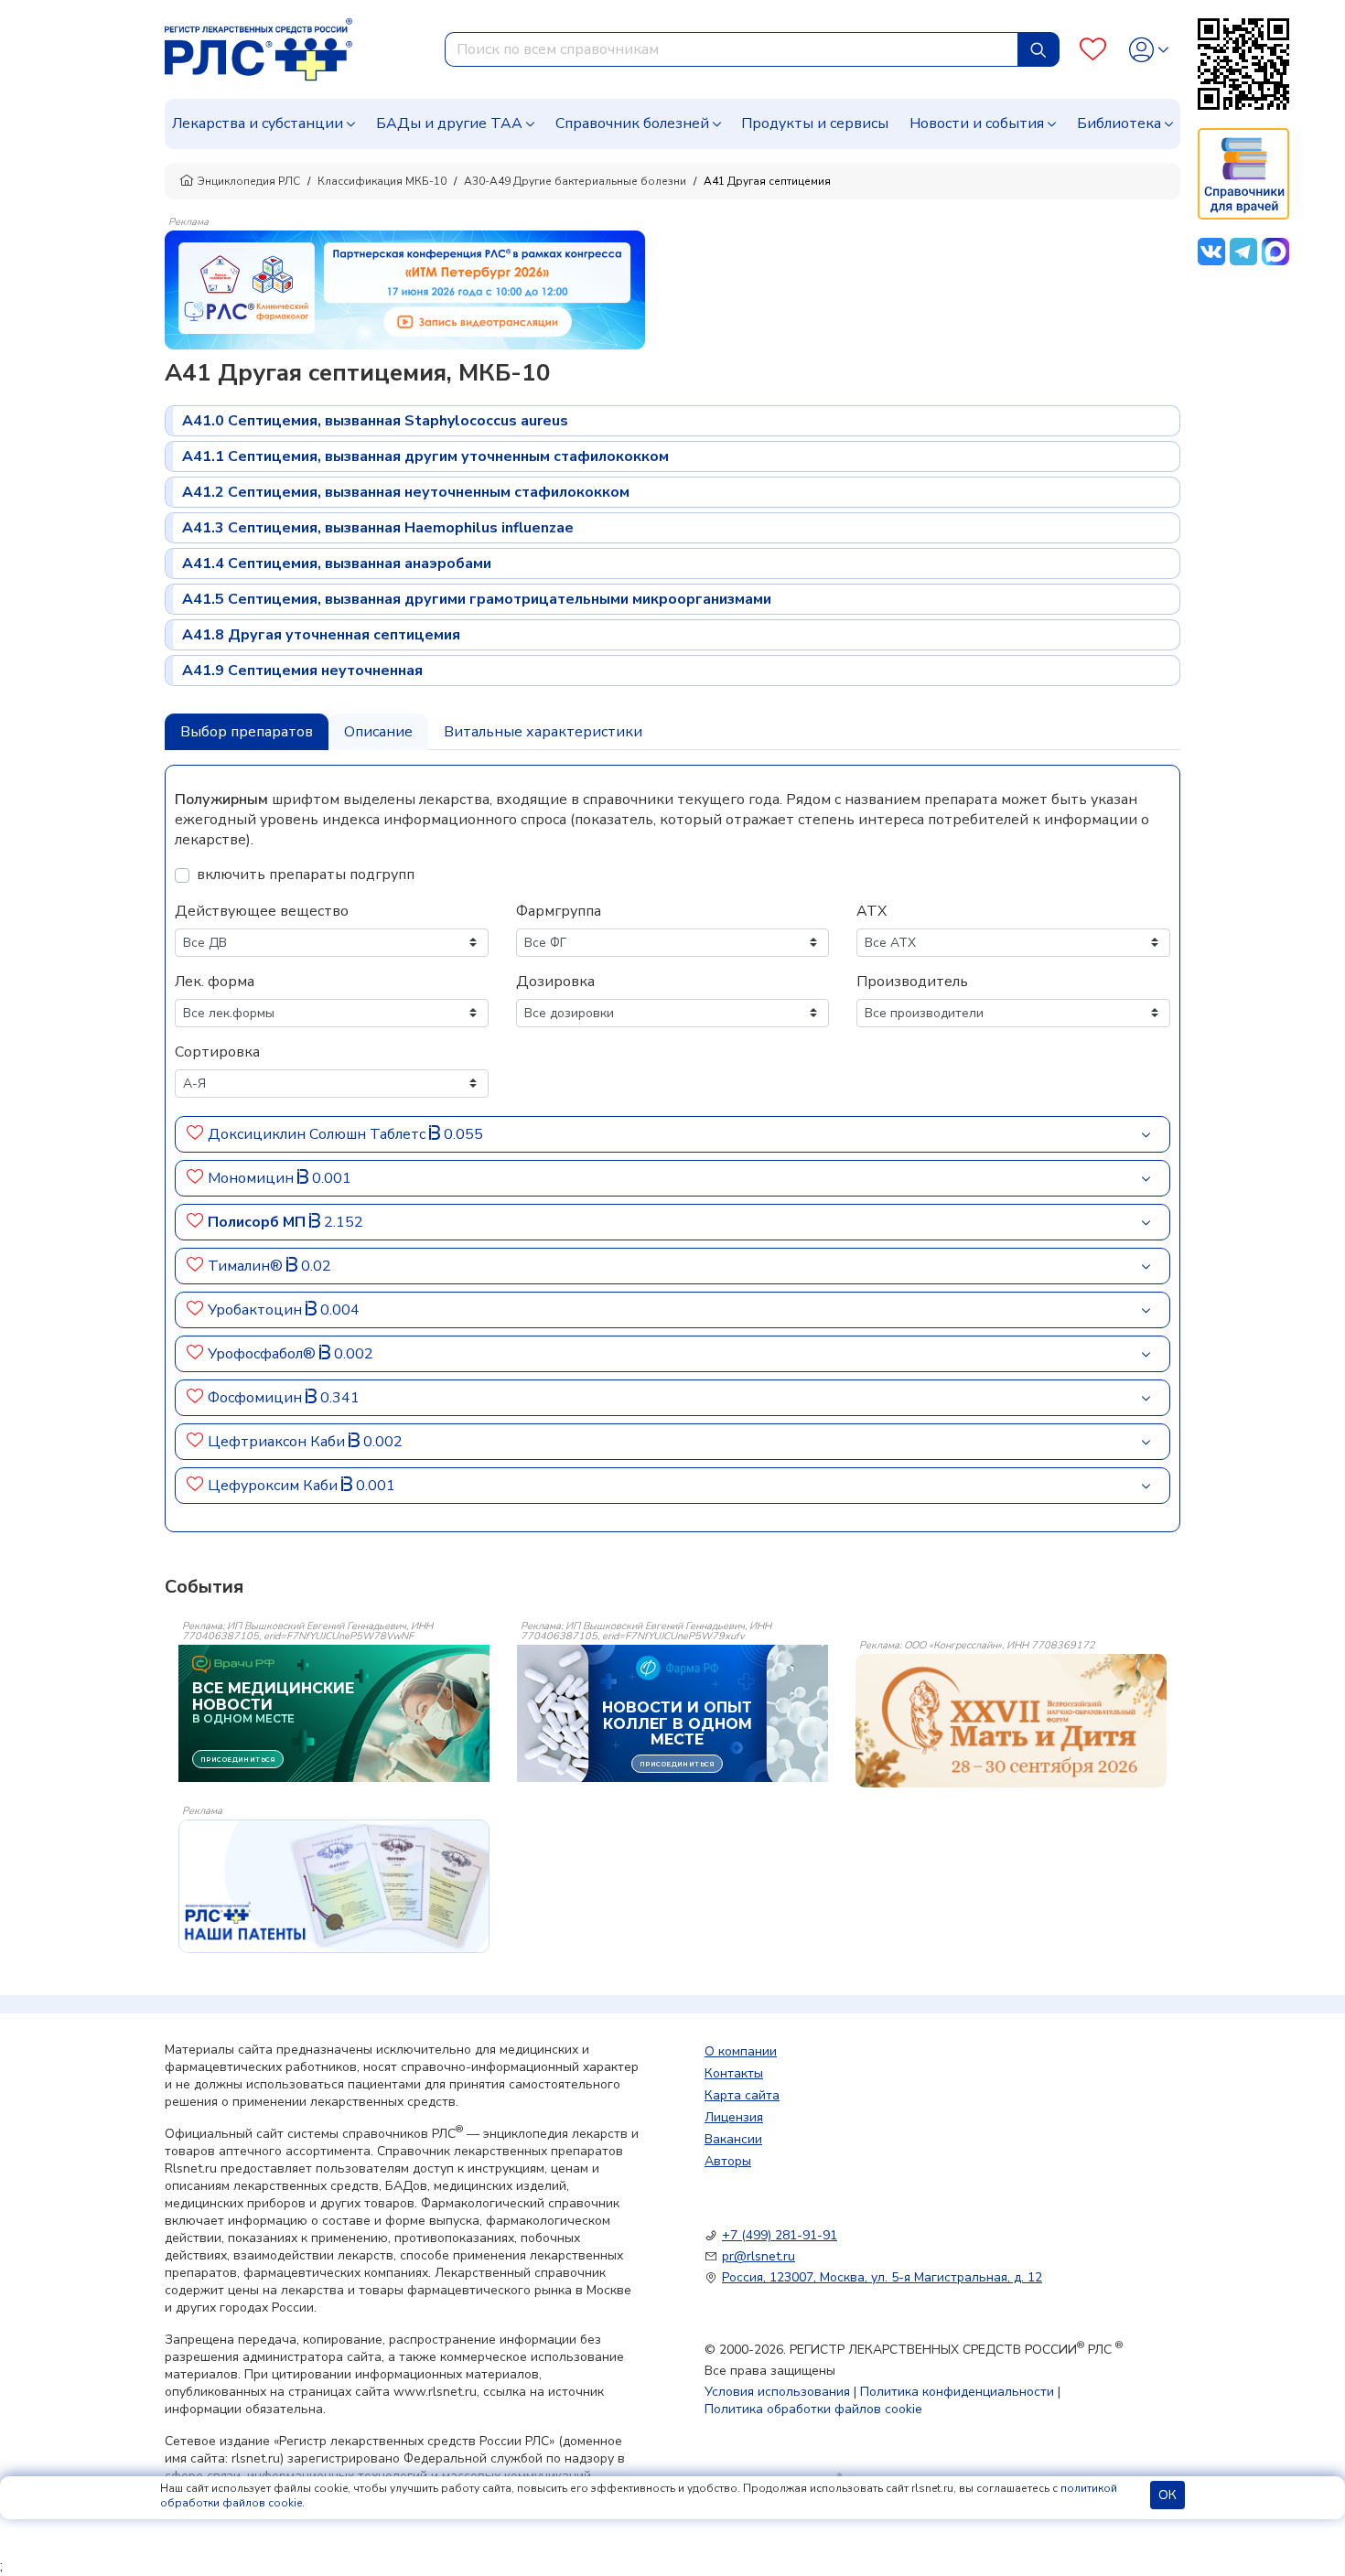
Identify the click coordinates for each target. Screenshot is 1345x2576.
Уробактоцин (257, 1310)
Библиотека (1119, 123)
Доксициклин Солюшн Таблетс (318, 1134)
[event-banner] (1011, 1721)
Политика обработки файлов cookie (813, 2409)
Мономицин (253, 1178)
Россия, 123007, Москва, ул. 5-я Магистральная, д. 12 (882, 2277)
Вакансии (733, 2139)
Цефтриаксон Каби (278, 1442)
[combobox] (732, 49)
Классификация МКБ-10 (382, 181)
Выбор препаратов (247, 732)
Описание (378, 732)
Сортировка (217, 1052)
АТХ (872, 911)
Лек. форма (215, 982)
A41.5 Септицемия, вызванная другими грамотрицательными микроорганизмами (477, 599)
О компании (741, 2051)
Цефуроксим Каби (274, 1486)
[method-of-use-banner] (405, 289)
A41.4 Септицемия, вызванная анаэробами (337, 563)
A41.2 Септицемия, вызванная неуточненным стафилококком (406, 492)
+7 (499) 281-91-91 (780, 2235)
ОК (1167, 2495)
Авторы (728, 2161)
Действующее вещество (262, 911)
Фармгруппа (559, 911)
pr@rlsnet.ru (759, 2256)
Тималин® (247, 1266)
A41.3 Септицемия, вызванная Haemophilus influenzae (378, 528)
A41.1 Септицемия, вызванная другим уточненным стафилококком (425, 456)
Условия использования (777, 2392)
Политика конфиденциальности (957, 2392)
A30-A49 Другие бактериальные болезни (575, 181)
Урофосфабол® (264, 1354)
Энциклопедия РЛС (249, 181)
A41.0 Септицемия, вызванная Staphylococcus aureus (375, 421)
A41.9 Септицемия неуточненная (302, 671)
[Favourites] (1093, 50)
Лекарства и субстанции (258, 123)
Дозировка (555, 982)
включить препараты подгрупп (306, 875)
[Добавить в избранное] (195, 1134)
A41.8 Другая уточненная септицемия (321, 635)
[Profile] (1149, 50)
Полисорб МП (258, 1222)
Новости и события (977, 123)
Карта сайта (742, 2095)
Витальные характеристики (543, 732)
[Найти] (1038, 49)
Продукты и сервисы (815, 123)
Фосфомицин (257, 1398)
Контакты (734, 2073)
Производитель (912, 982)
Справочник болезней (632, 123)
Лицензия (734, 2117)
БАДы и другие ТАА (449, 123)
